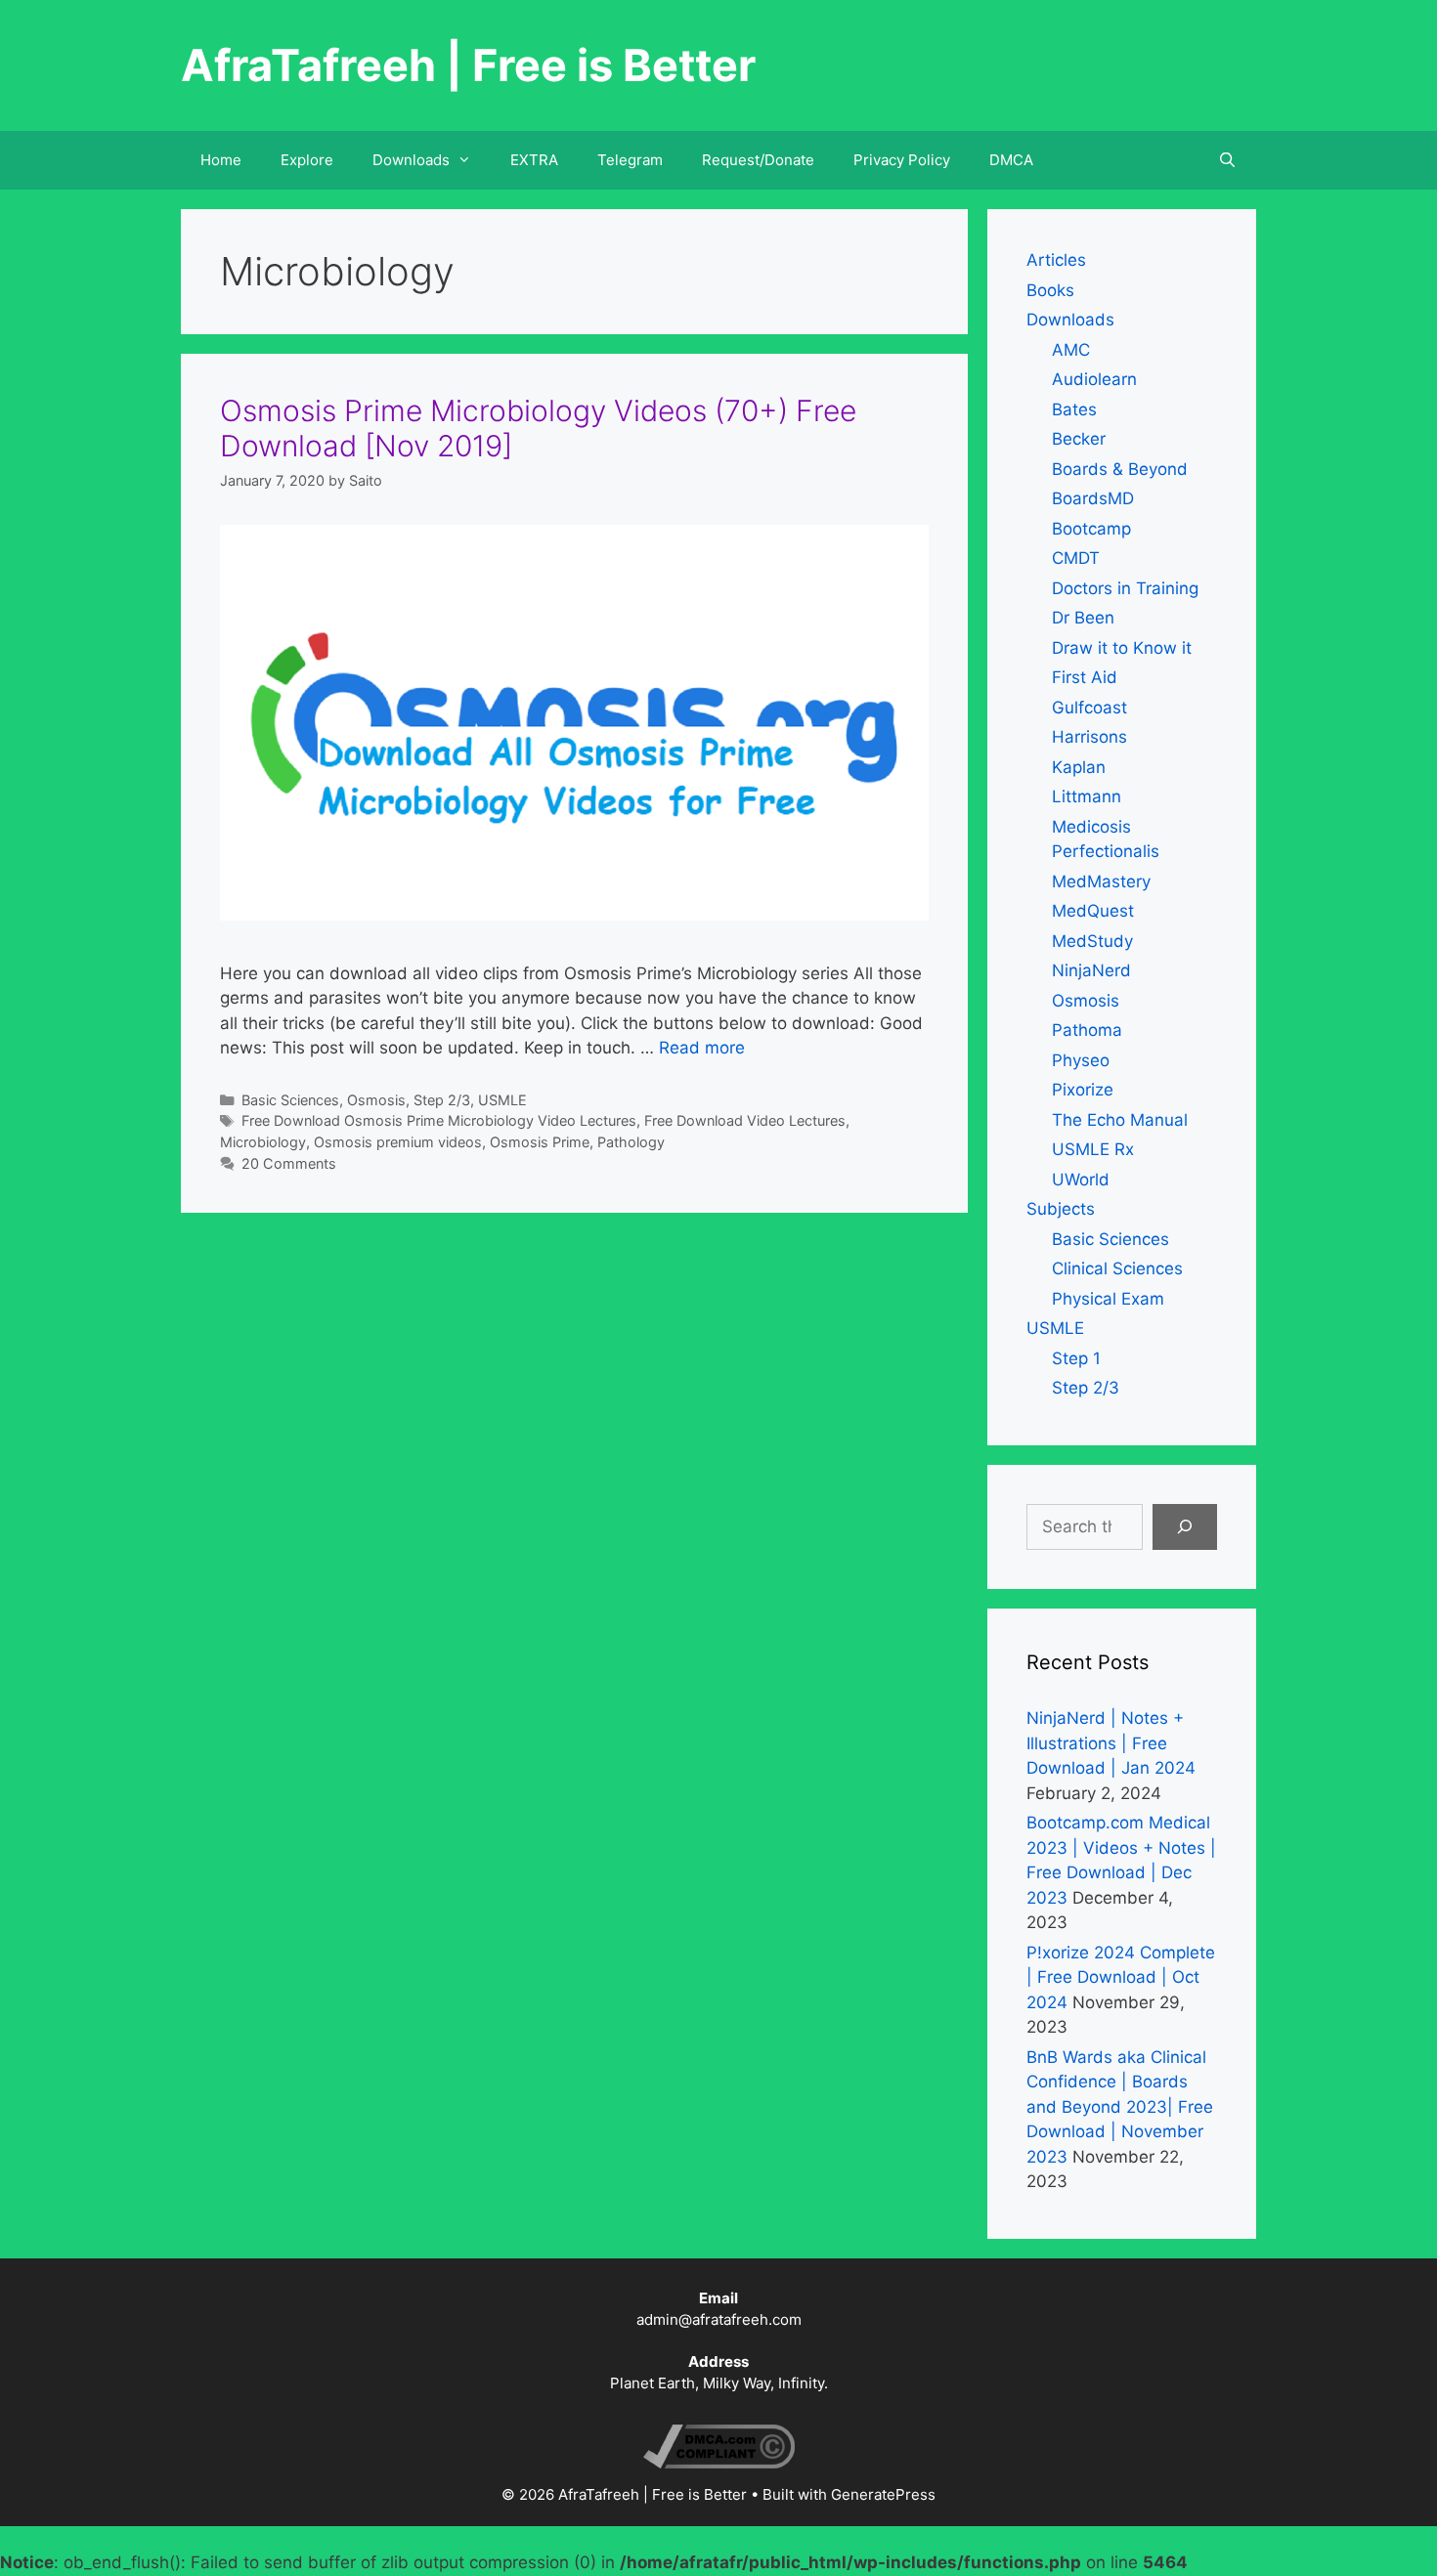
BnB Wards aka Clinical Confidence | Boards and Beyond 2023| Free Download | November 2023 (1120, 2107)
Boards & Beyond (1120, 469)
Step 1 (1076, 1358)
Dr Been (1083, 618)
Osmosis (376, 1100)
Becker (1079, 439)
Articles (1056, 260)
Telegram (630, 160)
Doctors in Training (1125, 588)
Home (221, 160)
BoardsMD (1093, 498)
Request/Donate (758, 160)
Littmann (1087, 796)
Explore (307, 160)
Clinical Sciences (1117, 1268)
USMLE (502, 1100)
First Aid (1085, 677)
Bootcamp (1091, 529)
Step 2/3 (442, 1100)
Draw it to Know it (1122, 648)
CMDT (1076, 558)
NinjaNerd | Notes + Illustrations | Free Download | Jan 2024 (1111, 1743)
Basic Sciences (290, 1100)
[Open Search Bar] (1227, 160)
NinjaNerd (1091, 970)
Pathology (631, 1142)
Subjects (1061, 1209)
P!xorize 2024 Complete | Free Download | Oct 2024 (1121, 1977)
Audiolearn (1094, 379)
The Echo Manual (1120, 1120)
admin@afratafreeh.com (719, 2319)
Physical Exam (1108, 1299)
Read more (702, 1048)
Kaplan (1079, 767)
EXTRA (534, 160)
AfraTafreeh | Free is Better (468, 65)
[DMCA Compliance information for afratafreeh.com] (719, 2463)
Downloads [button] (411, 160)
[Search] (1185, 1527)
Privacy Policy (902, 160)
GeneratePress (883, 2494)
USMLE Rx (1093, 1149)
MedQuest (1093, 911)
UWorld (1081, 1180)
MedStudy (1092, 941)
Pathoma (1087, 1030)
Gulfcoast (1089, 708)
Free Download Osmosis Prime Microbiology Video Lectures (439, 1120)
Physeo (1081, 1060)
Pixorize (1083, 1090)
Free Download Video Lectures (745, 1120)
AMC (1071, 350)
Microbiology (263, 1142)
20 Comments (289, 1163)
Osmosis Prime (540, 1142)
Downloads (1070, 320)
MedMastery (1101, 881)
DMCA (1011, 160)
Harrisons (1089, 737)
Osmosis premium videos (398, 1142)
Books (1050, 290)
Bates (1074, 409)
